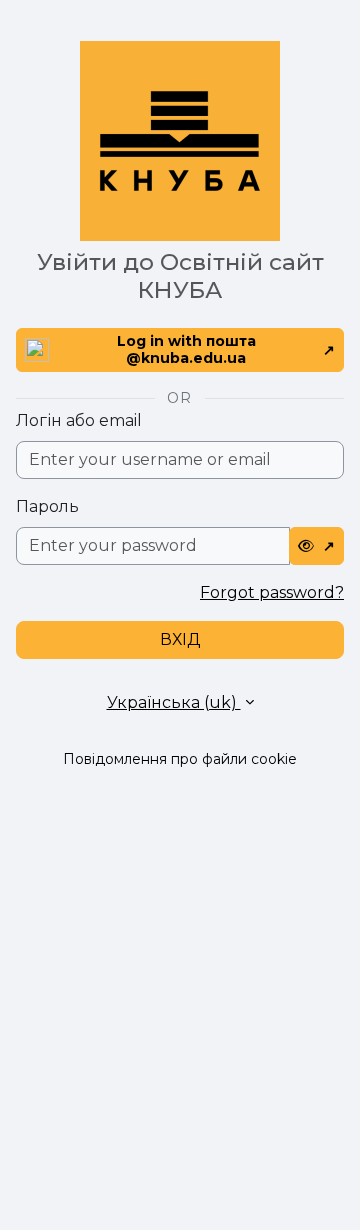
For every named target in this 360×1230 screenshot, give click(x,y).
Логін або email (79, 420)
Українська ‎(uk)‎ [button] (174, 702)
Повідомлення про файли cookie (180, 759)
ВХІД (180, 639)
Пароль (47, 506)
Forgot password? (272, 592)
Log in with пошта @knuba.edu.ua (186, 349)
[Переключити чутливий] (317, 546)
